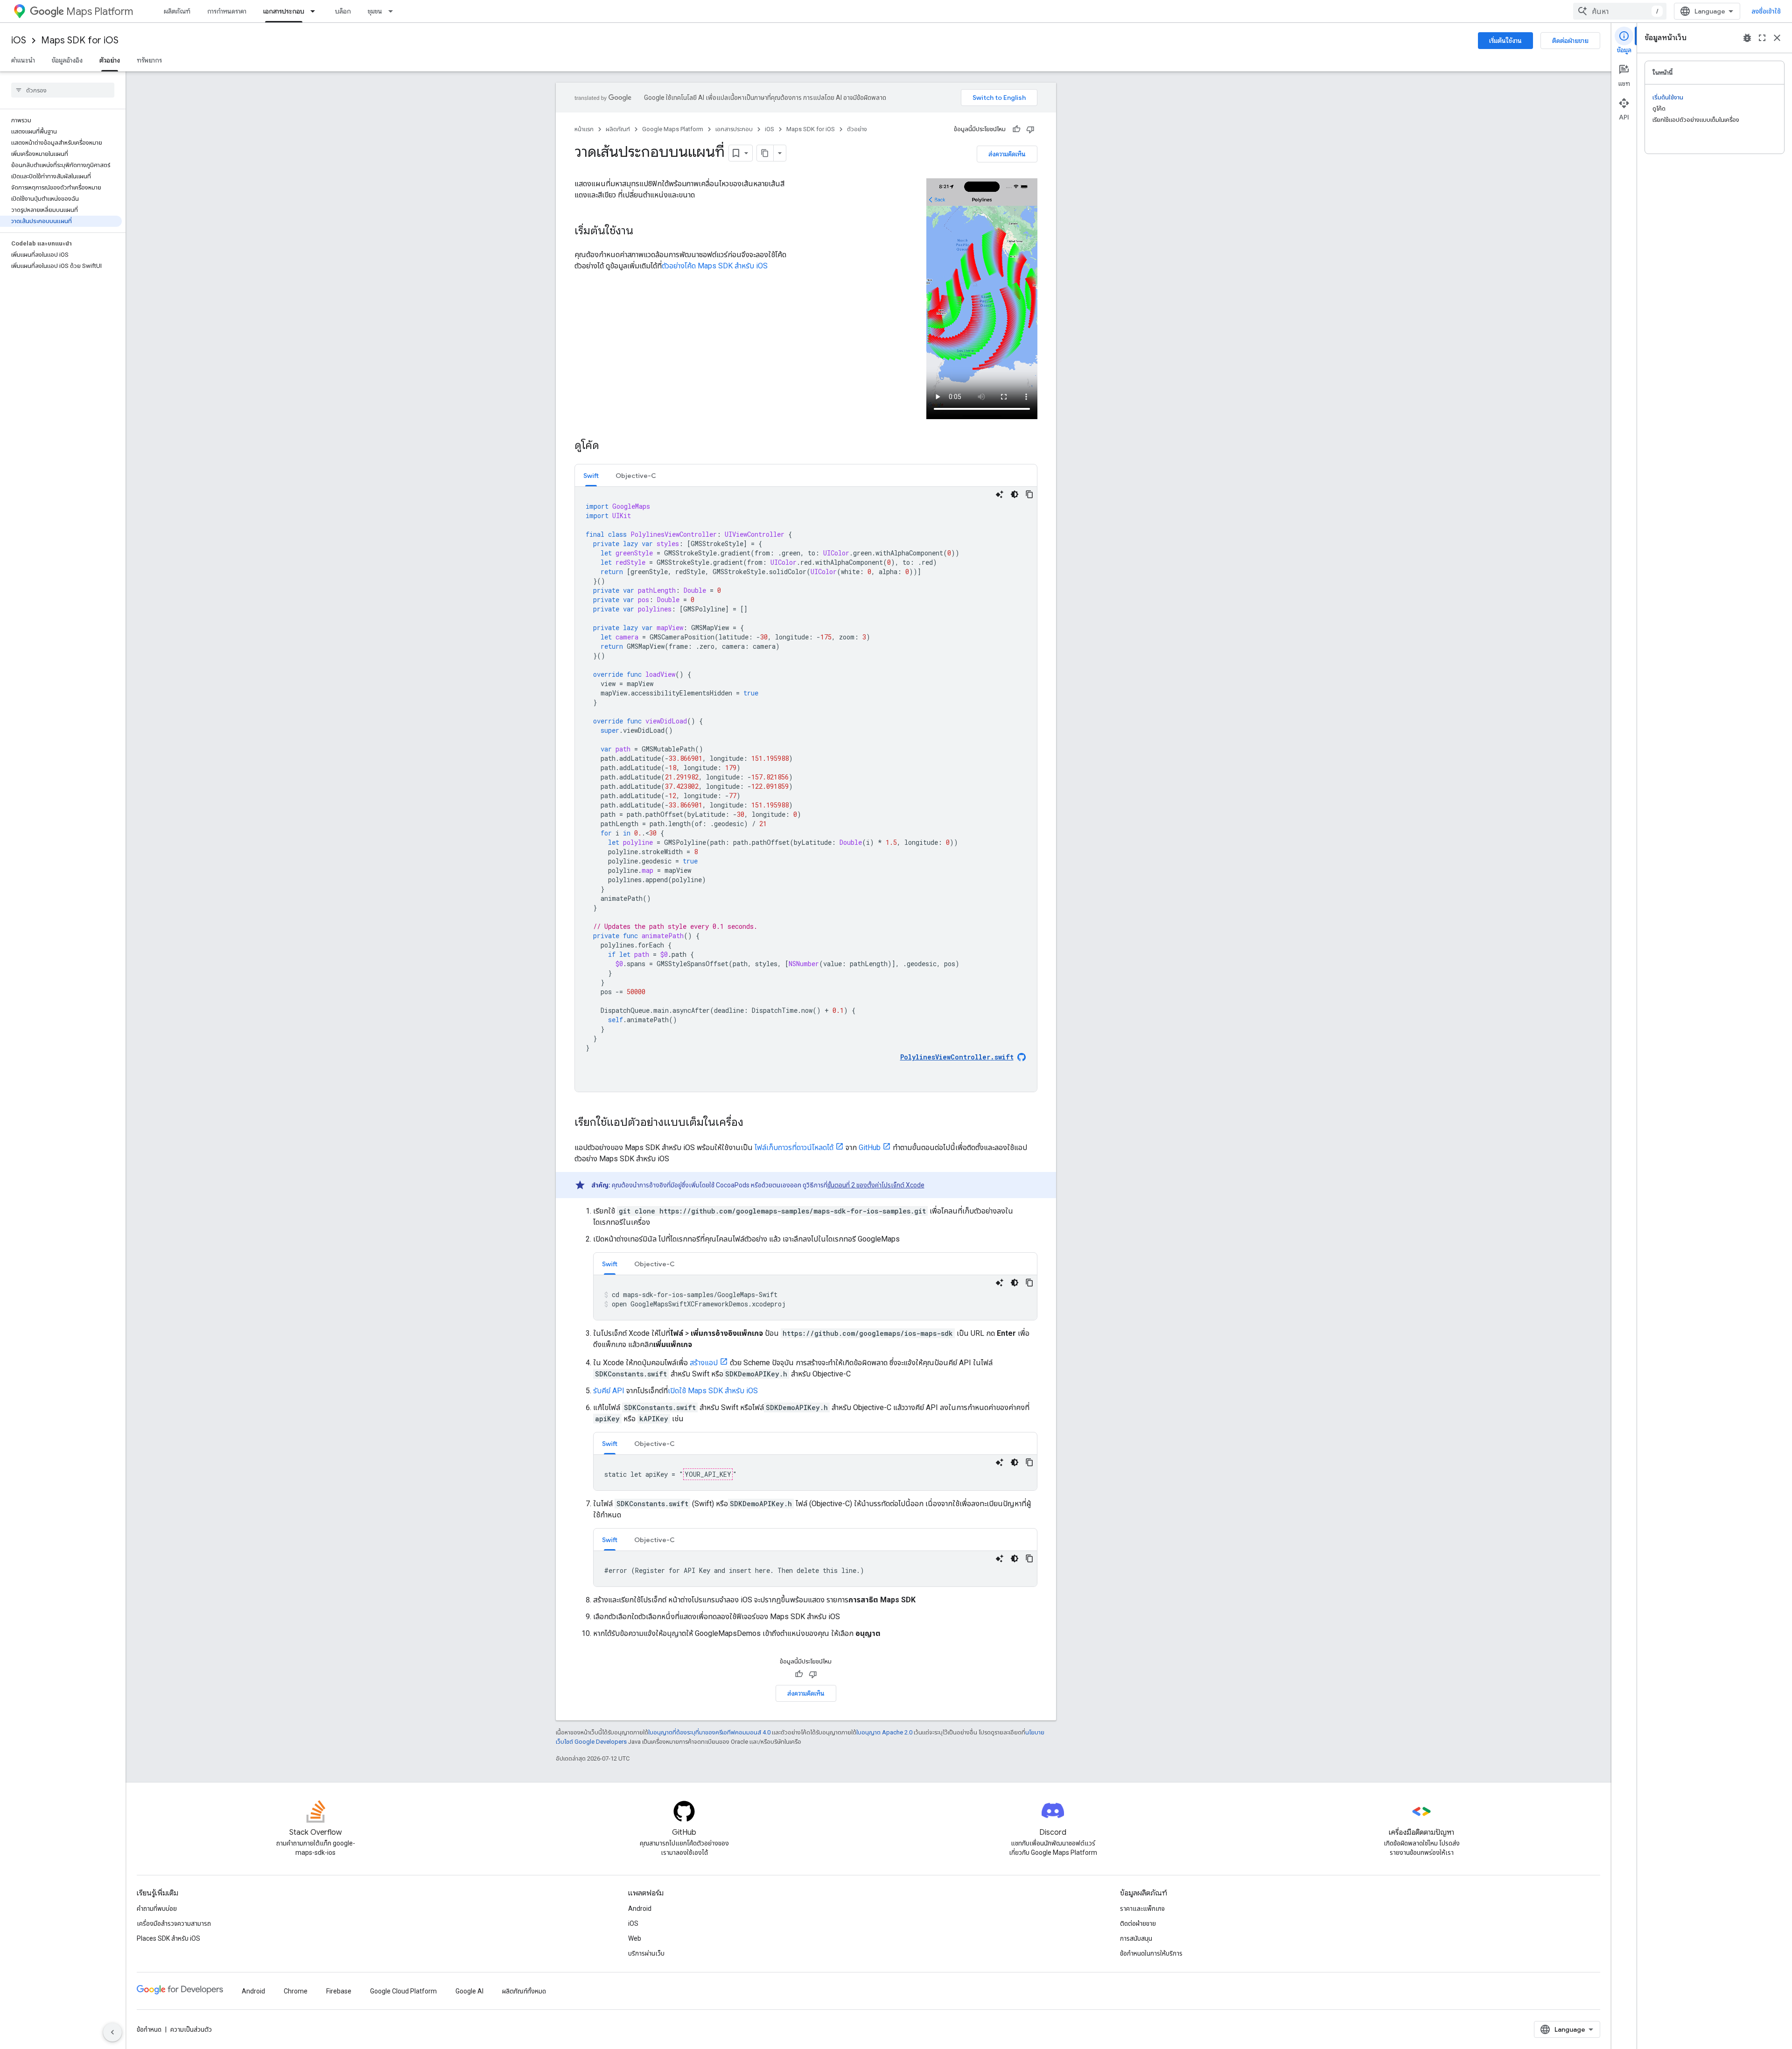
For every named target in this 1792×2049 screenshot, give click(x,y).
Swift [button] (591, 476)
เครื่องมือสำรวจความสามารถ (174, 1923)
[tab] (591, 475)
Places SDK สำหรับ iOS (168, 1938)
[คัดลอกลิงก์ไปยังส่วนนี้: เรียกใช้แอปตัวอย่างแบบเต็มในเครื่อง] (753, 1123)
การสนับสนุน (1136, 1938)
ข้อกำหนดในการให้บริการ (1151, 1953)
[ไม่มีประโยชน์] (1030, 129)
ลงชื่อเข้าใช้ (1766, 11)
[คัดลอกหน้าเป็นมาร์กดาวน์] (765, 153)
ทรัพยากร (149, 60)
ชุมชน (375, 11)
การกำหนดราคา (227, 11)
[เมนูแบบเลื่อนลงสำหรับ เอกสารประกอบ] (315, 11)
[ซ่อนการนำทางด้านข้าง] (112, 2032)
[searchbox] (63, 90)
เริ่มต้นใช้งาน (1505, 41)
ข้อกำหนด (149, 2029)
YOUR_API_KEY (708, 1474)
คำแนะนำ (23, 60)
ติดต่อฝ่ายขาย (1570, 41)
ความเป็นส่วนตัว (191, 2029)
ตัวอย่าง (110, 60)
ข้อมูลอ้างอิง (67, 60)
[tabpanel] (806, 789)
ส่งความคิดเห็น (1007, 154)
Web (635, 1938)
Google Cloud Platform (403, 1991)
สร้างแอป (704, 1363)
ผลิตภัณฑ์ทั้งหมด (524, 1991)
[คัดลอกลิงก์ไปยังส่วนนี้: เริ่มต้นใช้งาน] (643, 232)
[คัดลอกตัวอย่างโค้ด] (1029, 494)
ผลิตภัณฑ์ (177, 11)
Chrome (296, 1991)
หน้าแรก (584, 129)
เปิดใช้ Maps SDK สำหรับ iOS (713, 1391)
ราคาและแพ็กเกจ (1142, 1909)
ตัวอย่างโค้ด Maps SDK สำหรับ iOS (715, 266)
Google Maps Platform (673, 129)
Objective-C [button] (636, 476)
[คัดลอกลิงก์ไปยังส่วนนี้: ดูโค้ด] (609, 446)
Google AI (469, 1991)
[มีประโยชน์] (1016, 129)
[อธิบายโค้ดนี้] (1000, 494)
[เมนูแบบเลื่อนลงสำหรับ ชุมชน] (393, 11)
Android (640, 1909)
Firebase (339, 1991)
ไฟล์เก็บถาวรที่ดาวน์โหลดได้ (794, 1147)
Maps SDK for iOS (80, 40)
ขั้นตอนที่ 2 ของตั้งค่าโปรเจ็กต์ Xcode (876, 1185)
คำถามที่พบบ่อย (157, 1909)
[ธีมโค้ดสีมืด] (1015, 494)
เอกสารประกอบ (284, 11)
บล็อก (343, 11)
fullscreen (1762, 38)
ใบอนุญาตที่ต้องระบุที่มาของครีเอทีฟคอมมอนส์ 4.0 (709, 1732)
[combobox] (1620, 11)
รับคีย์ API (609, 1391)
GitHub (870, 1147)
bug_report (1747, 38)
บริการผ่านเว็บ (646, 1953)
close (1777, 38)
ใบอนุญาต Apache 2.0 (884, 1732)
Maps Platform (100, 11)
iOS (19, 40)
